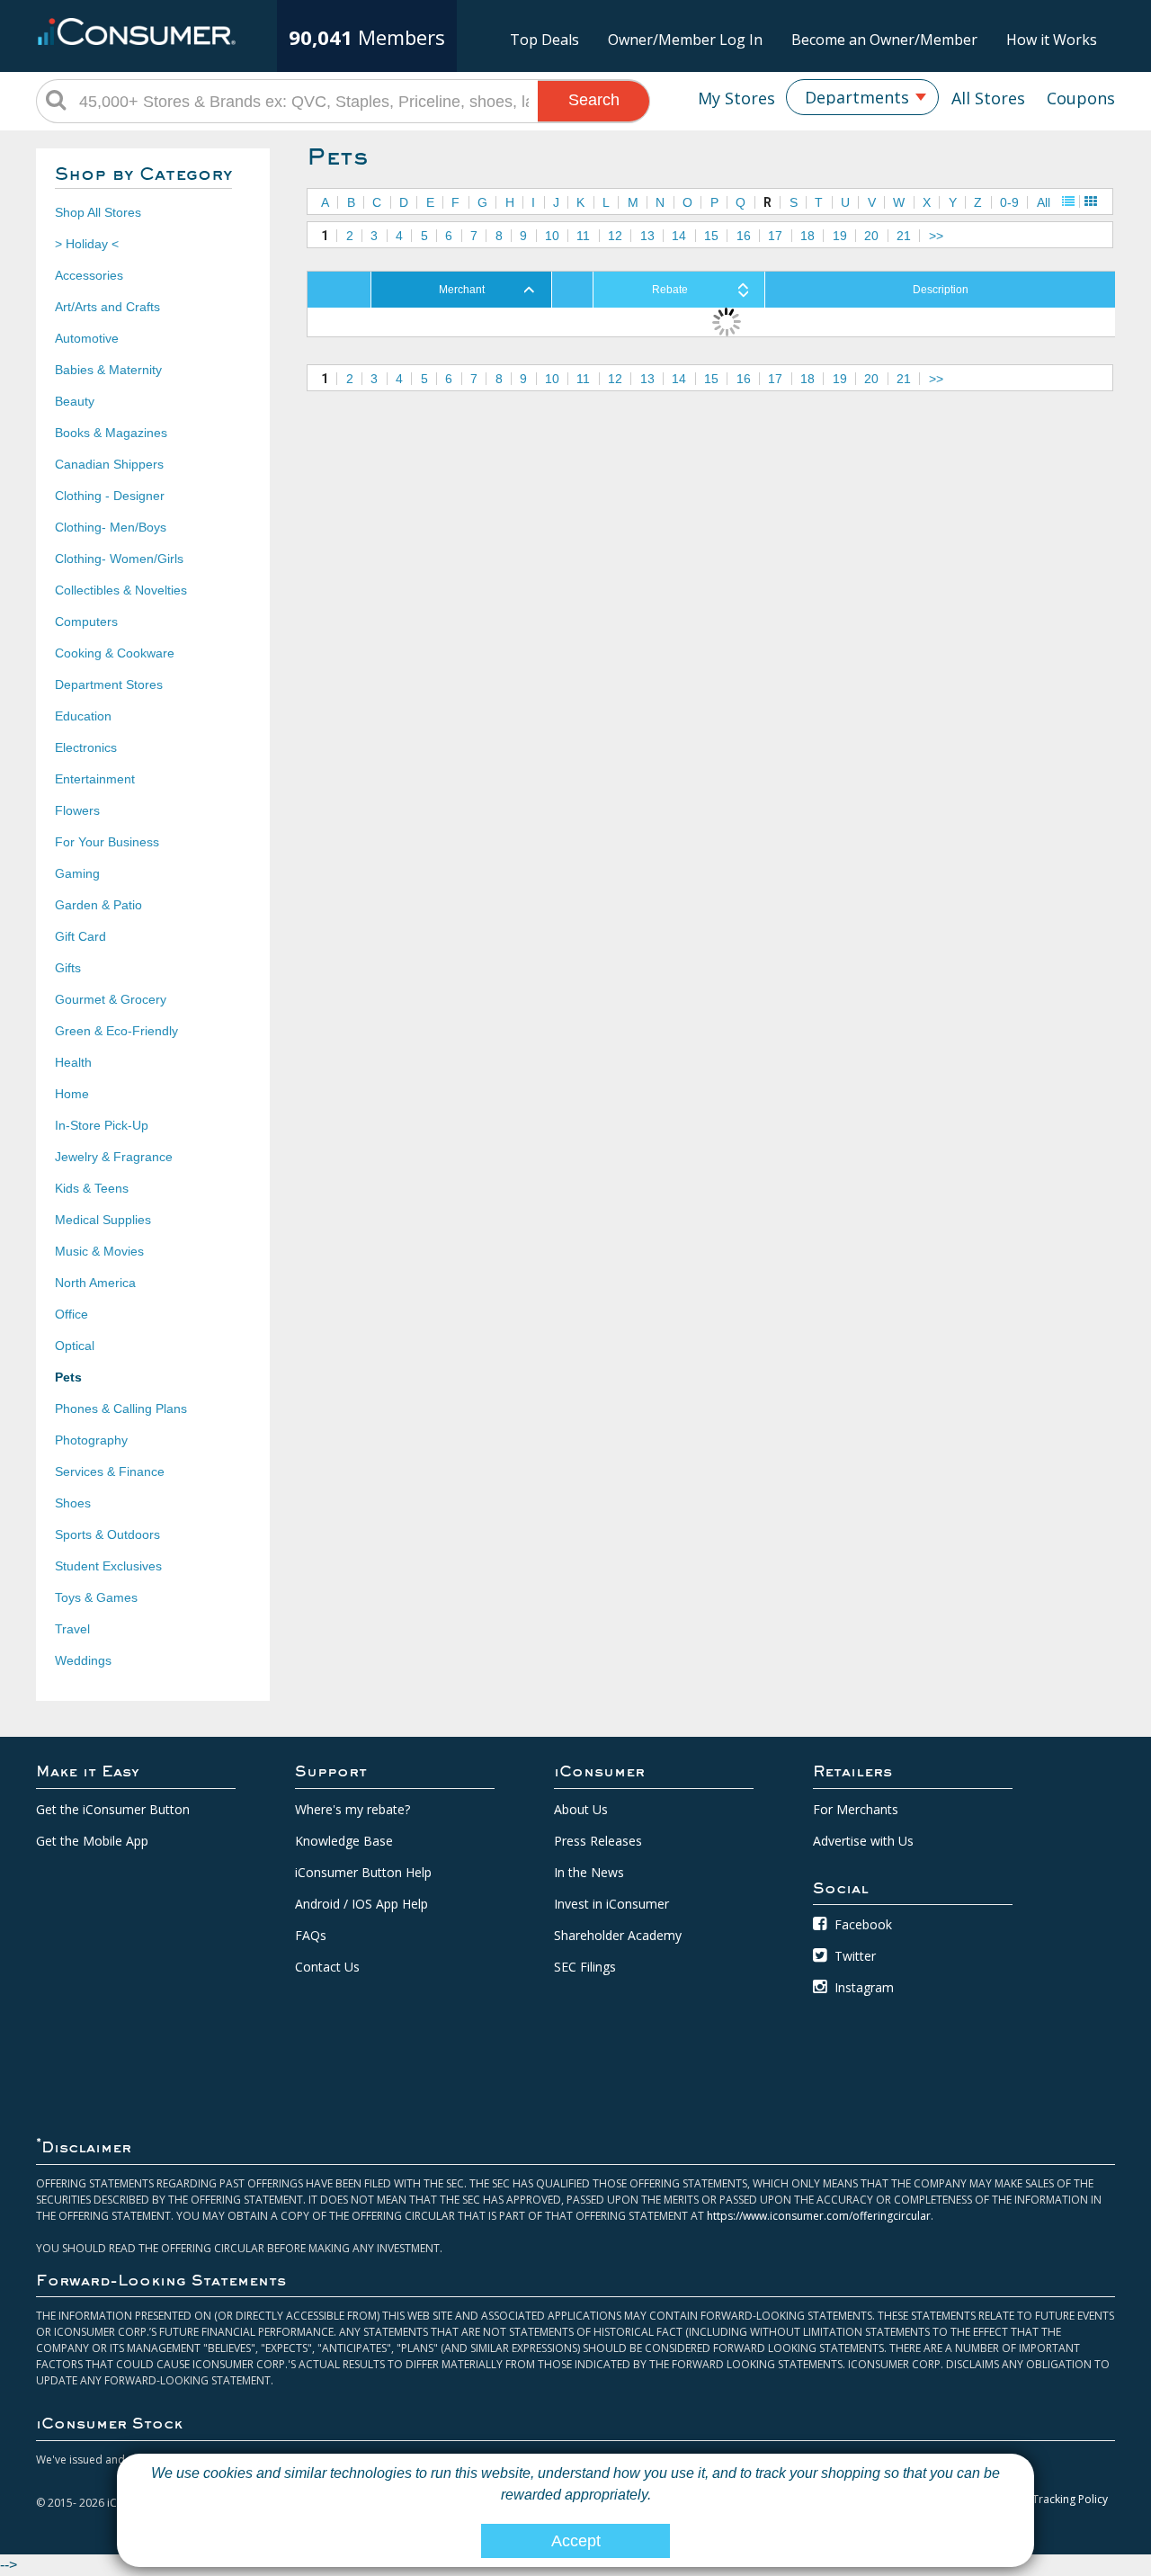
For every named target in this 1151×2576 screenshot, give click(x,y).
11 (583, 236)
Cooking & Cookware (115, 653)
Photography (91, 1440)
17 (775, 236)
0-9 (1009, 202)
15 (711, 236)
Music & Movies (99, 1251)
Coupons (1081, 98)
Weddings (83, 1660)
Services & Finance (110, 1471)
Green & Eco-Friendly (116, 1031)
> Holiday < (87, 244)
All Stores (988, 98)
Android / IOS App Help (361, 1904)
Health (73, 1062)
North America (95, 1283)
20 (871, 236)
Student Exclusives (108, 1566)
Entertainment (95, 779)
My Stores (736, 98)
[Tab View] (1091, 201)
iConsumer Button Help (363, 1872)
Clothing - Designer (110, 496)
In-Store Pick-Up (102, 1125)
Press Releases (598, 1841)
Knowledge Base (344, 1841)
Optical (75, 1346)
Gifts (68, 968)
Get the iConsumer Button (113, 1809)
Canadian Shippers (109, 464)
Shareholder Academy (618, 1935)
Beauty (75, 401)
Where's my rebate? (352, 1809)
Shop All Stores (98, 212)
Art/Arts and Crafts (107, 307)
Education (83, 716)
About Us (581, 1809)
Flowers (77, 810)
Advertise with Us (863, 1841)
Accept (576, 2541)
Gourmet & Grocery (111, 999)
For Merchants (856, 1809)
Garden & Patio (98, 905)
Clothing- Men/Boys (111, 527)
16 (744, 236)
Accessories (89, 275)
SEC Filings (585, 1967)
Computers (86, 622)
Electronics (86, 747)
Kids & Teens (92, 1188)
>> (936, 236)
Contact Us (327, 1967)
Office (71, 1314)
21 (904, 236)
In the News (589, 1872)
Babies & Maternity (108, 370)
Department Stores (109, 684)
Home (72, 1094)
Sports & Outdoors (107, 1534)
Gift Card (80, 936)
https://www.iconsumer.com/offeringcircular (819, 2216)
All (1044, 202)
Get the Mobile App (92, 1841)
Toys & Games (96, 1597)
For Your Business (107, 842)
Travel (72, 1629)
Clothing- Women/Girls (119, 559)
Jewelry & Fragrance (114, 1157)
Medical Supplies (103, 1220)
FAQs (311, 1935)
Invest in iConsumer (611, 1904)
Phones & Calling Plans (121, 1409)
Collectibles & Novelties (121, 590)
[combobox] (862, 97)
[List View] (1068, 201)
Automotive (87, 338)
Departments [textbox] (857, 97)
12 (615, 236)
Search (594, 100)
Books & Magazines (111, 433)
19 (840, 236)
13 (647, 236)
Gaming (77, 873)
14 (679, 236)
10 (552, 236)
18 (807, 236)
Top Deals (544, 40)
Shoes (73, 1503)
